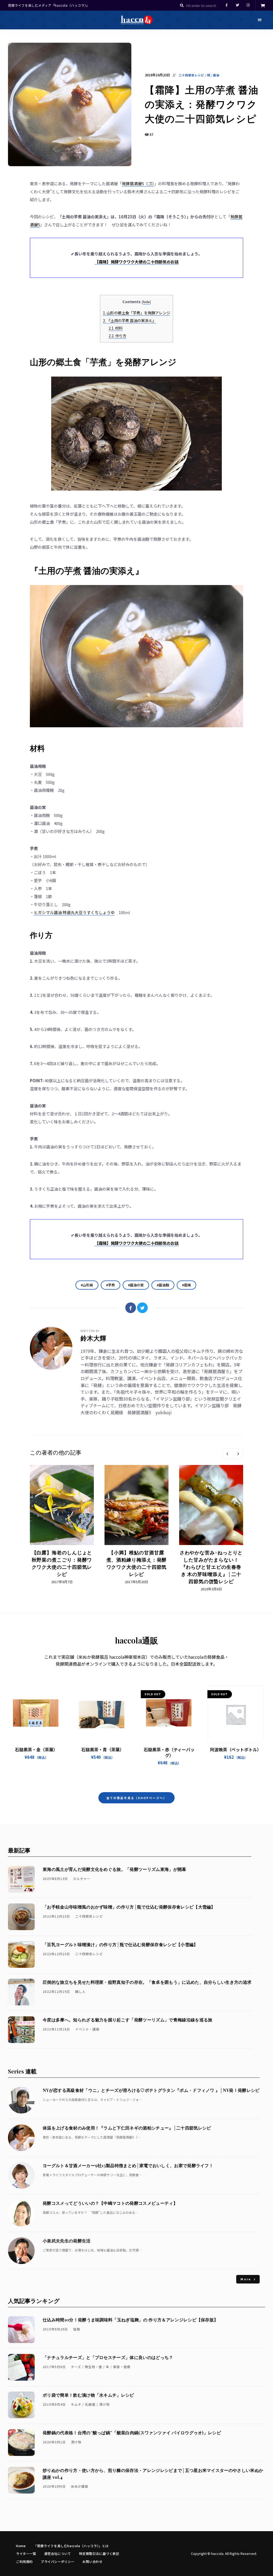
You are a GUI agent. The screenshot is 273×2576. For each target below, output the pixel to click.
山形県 (88, 1285)
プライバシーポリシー (58, 2561)
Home (21, 2546)
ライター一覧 (26, 2553)
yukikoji (164, 1412)
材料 (116, 328)
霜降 (187, 1285)
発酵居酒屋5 (139, 1412)
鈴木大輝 (93, 1338)
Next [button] (238, 1454)
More (246, 2279)
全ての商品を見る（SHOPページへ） (137, 1798)
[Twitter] (142, 1308)
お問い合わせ (93, 2561)
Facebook (227, 5)
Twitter (237, 5)
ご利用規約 (24, 2561)
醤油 (216, 75)
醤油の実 (137, 1285)
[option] (62, 1525)
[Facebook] (131, 1308)
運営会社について (58, 2553)
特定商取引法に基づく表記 (99, 2553)
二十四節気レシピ (192, 75)
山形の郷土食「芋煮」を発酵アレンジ (136, 313)
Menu (260, 20)
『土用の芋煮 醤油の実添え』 (129, 320)
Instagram (248, 5)
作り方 (117, 336)
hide (146, 302)
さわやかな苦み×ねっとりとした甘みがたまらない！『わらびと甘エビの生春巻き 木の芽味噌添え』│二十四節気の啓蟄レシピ (211, 1567)
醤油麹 (164, 1285)
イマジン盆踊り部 (212, 1405)
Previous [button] (227, 1454)
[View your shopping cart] (263, 5)
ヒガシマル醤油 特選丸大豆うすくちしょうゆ (74, 912)
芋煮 (111, 1285)
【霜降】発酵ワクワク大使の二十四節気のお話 (137, 262)
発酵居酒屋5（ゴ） (138, 183)
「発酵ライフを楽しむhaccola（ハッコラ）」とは (71, 2546)
